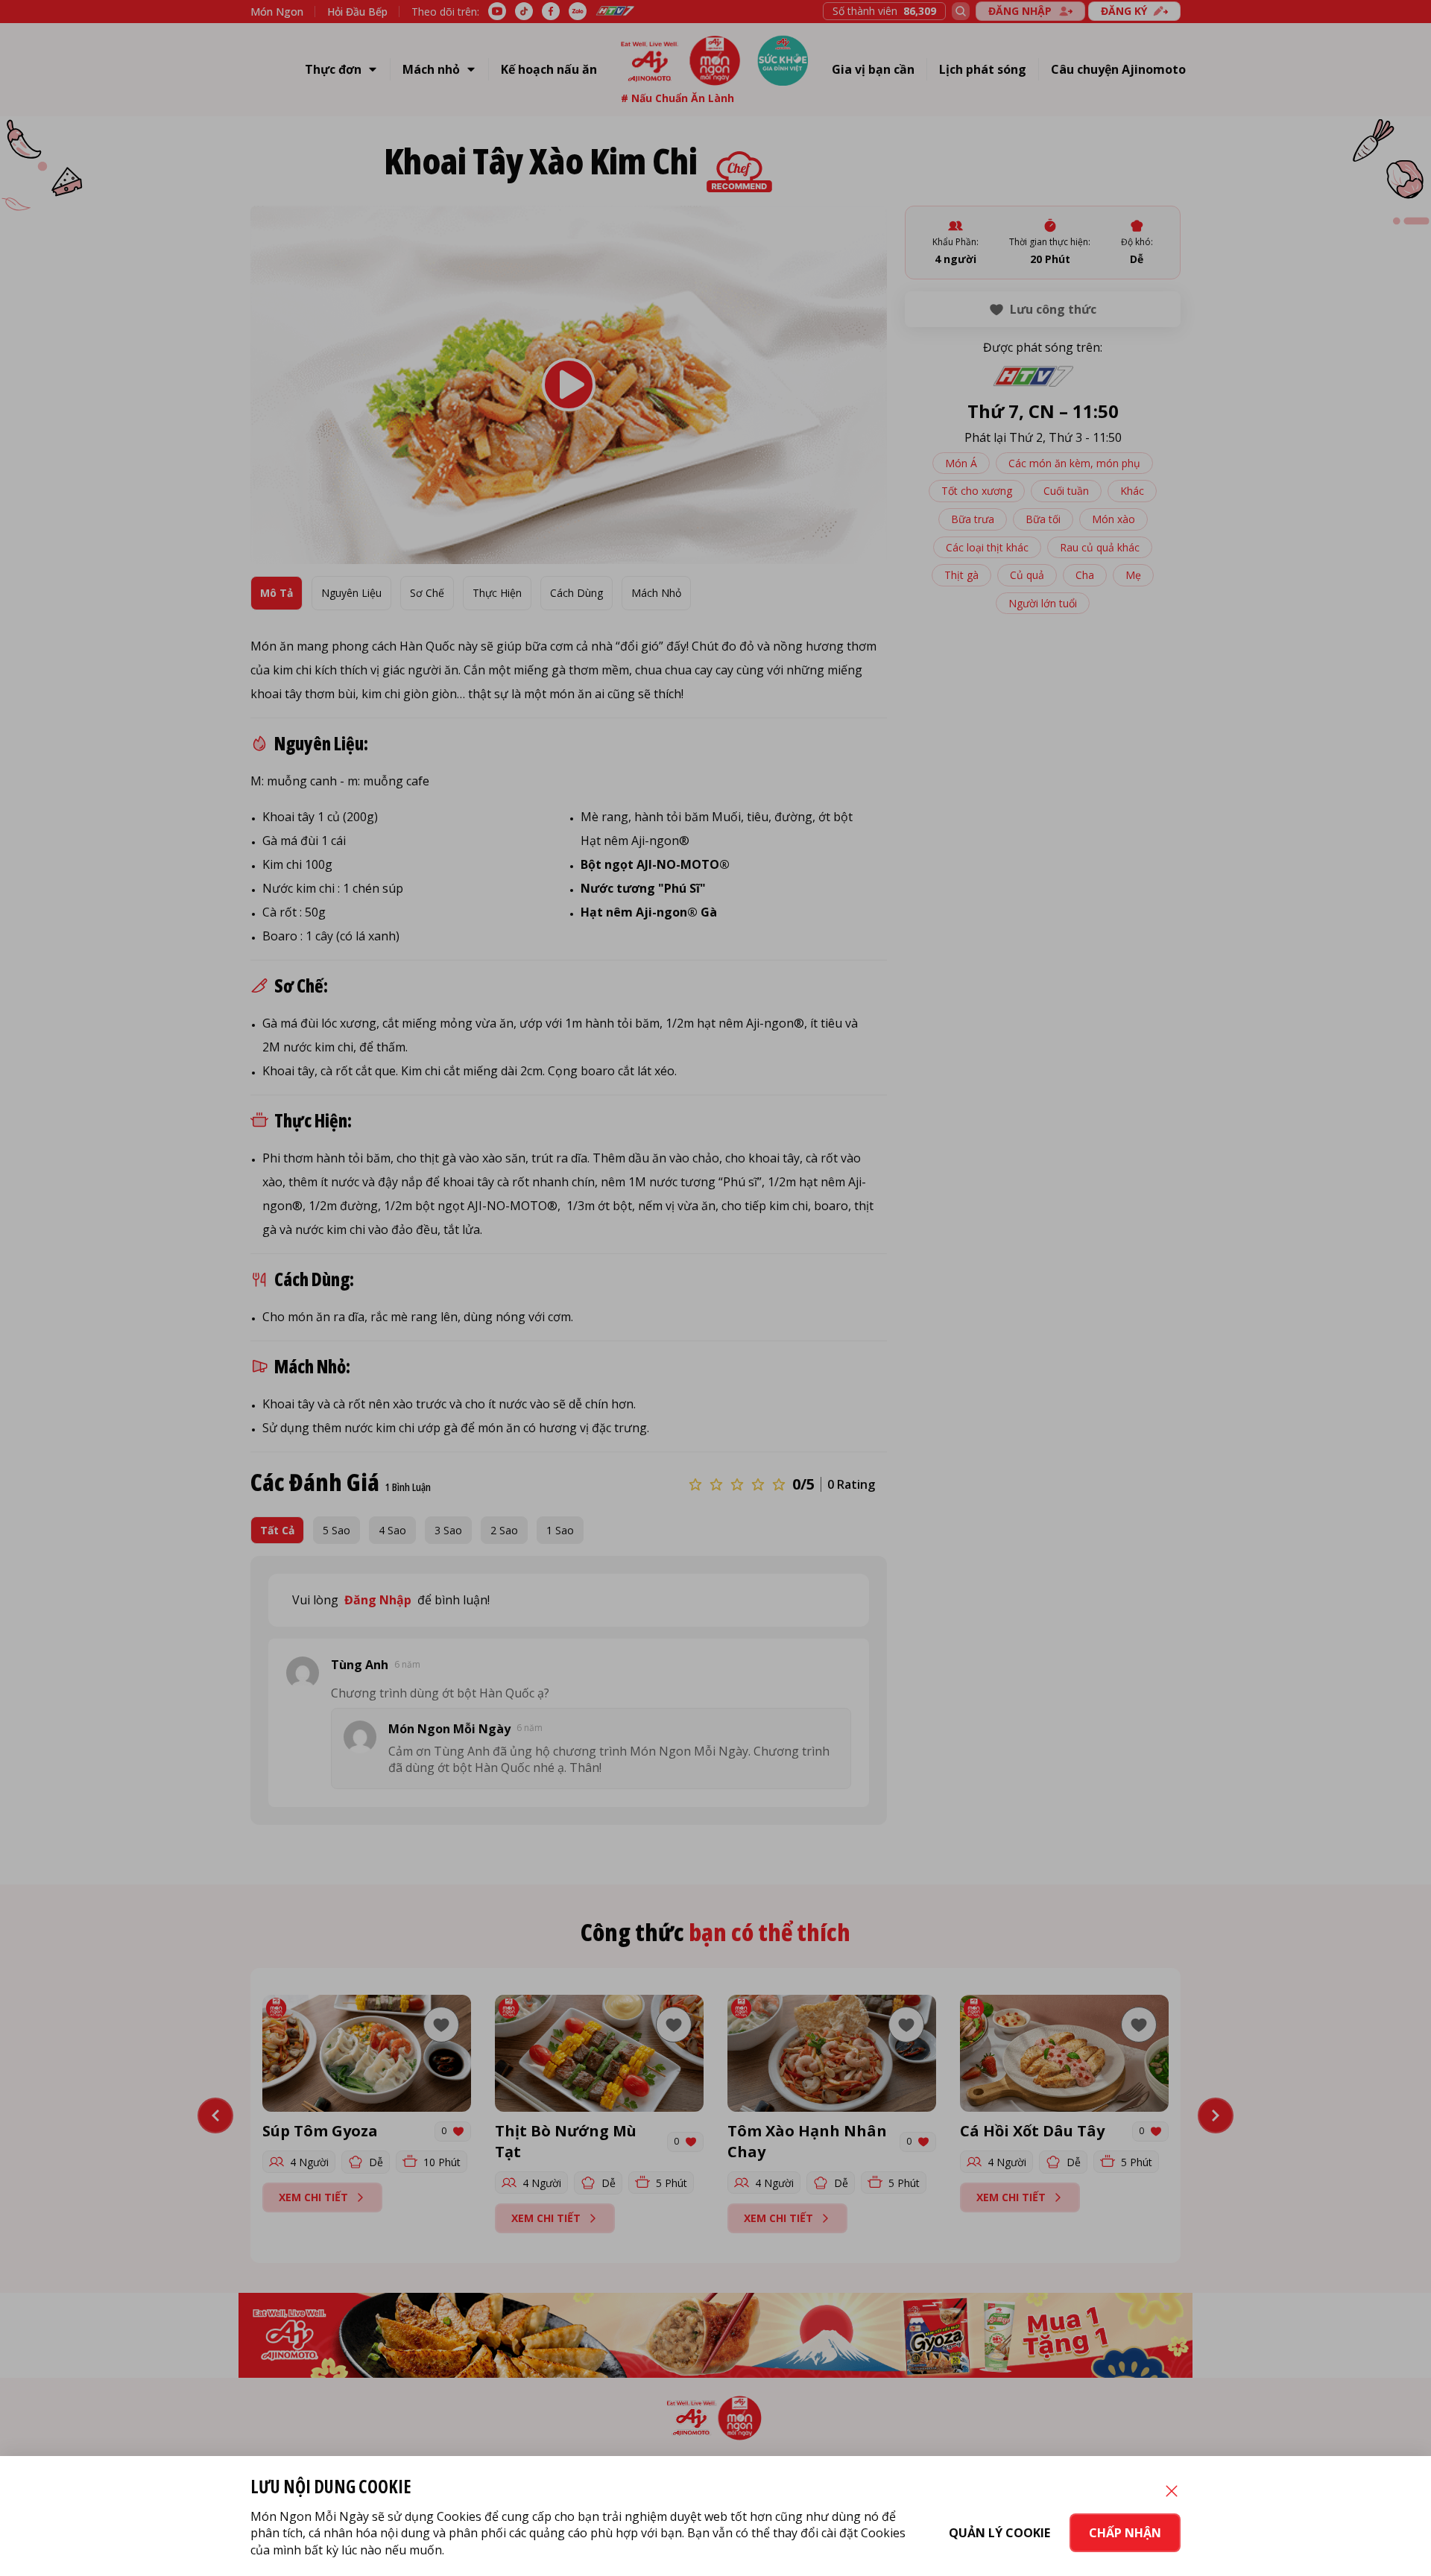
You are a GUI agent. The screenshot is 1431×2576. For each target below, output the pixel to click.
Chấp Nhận (1125, 2533)
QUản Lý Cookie (999, 2533)
